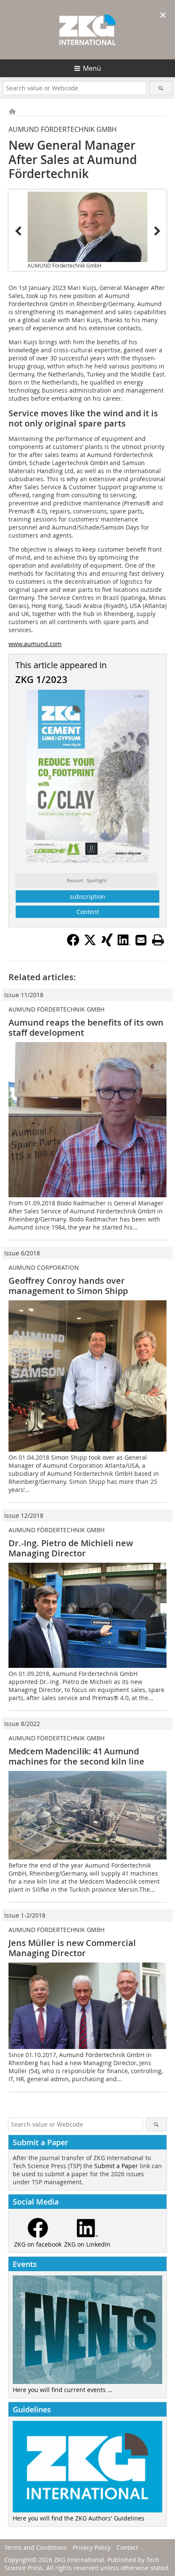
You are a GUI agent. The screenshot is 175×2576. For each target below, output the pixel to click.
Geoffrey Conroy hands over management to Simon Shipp (68, 1286)
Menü (92, 68)
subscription (87, 896)
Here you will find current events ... (63, 2390)
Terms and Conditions (35, 2547)
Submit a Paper (116, 2166)
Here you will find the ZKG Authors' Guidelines (79, 2518)
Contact (127, 2547)
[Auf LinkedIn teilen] (124, 944)
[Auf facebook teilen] (73, 944)
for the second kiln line (76, 1756)
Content (88, 912)
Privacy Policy (92, 2547)
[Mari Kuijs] (87, 227)
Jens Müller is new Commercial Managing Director (72, 1948)
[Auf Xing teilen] (107, 944)
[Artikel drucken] (158, 940)
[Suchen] (160, 88)
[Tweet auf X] (90, 944)
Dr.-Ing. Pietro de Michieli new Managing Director (71, 1548)
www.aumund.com (35, 644)
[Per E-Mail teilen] (141, 940)
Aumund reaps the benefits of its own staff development (86, 1027)
